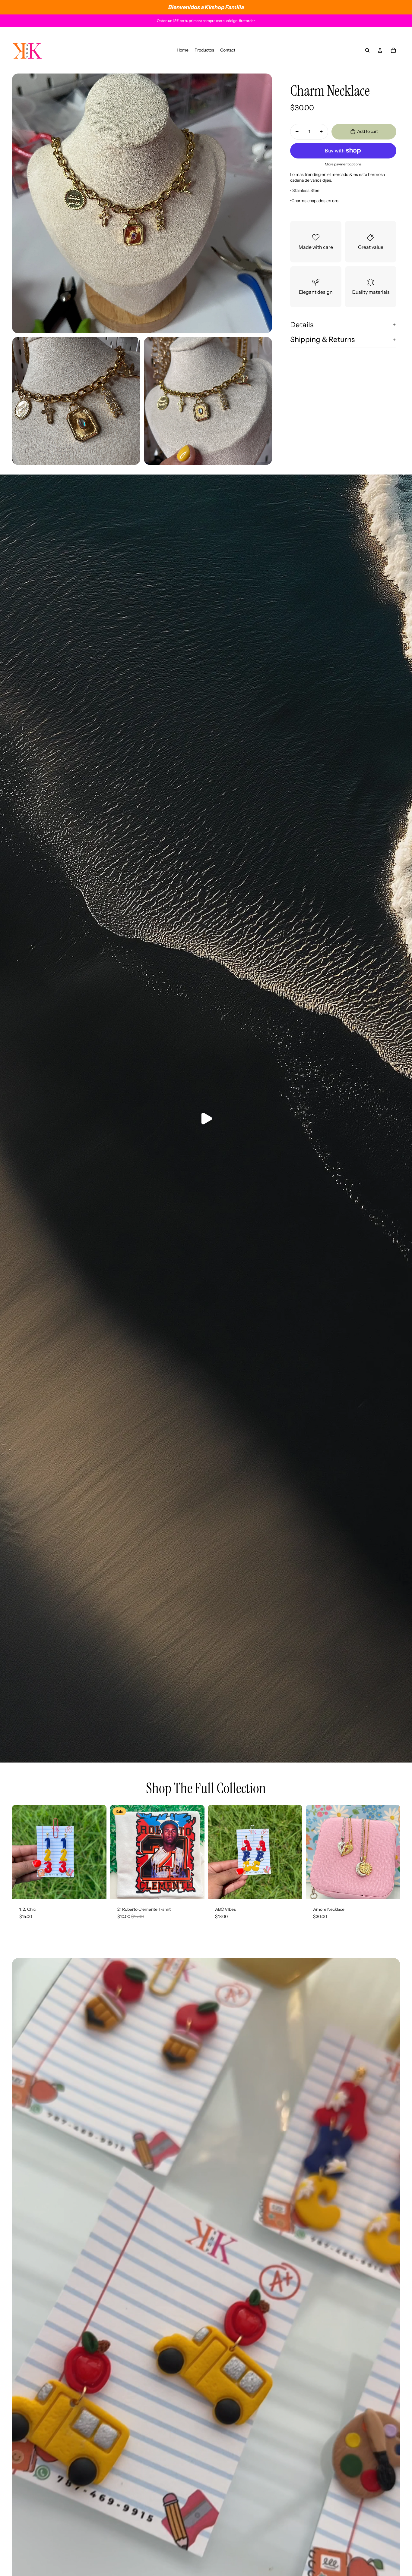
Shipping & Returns (322, 340)
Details (302, 325)
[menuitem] (183, 50)
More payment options (343, 164)
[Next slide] (293, 1852)
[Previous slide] (217, 1852)
